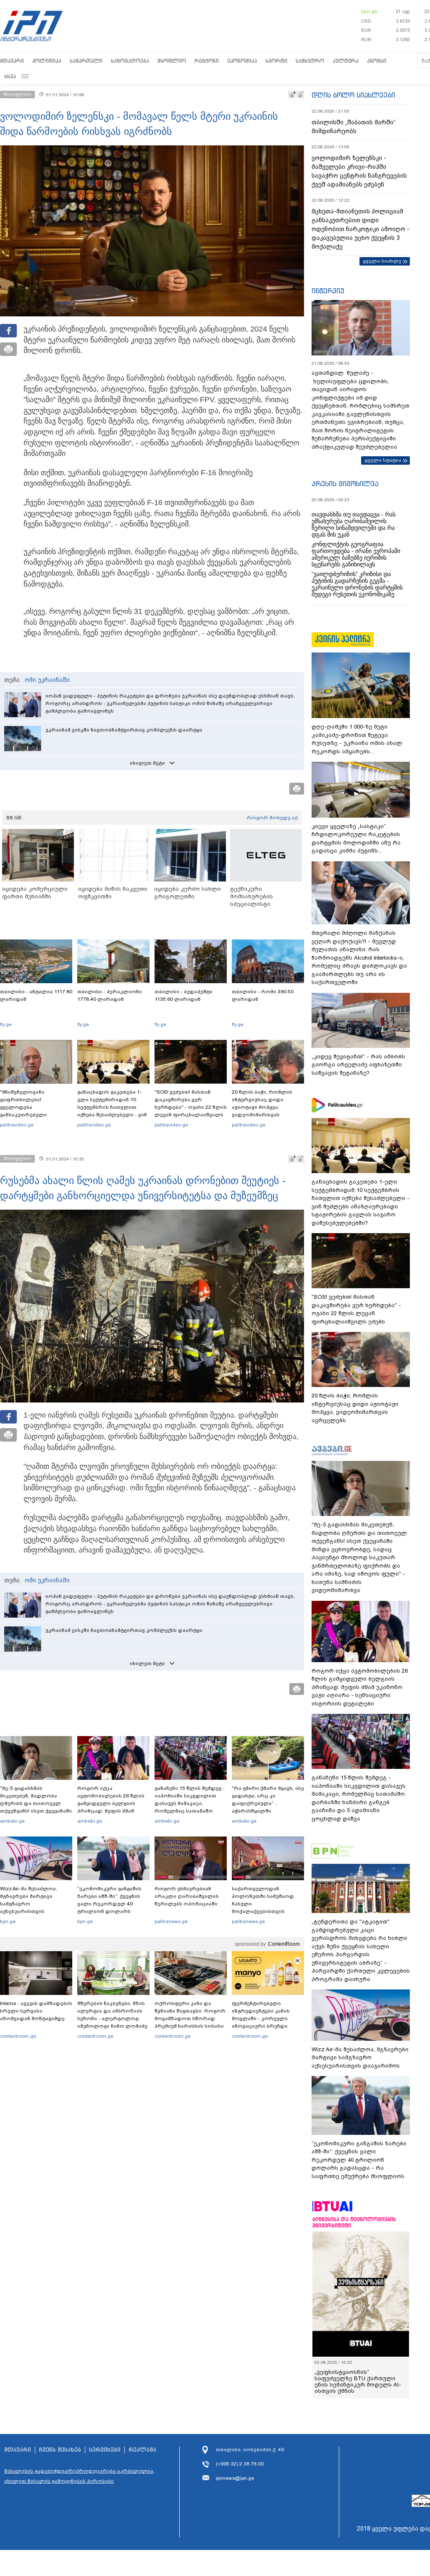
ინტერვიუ (328, 291)
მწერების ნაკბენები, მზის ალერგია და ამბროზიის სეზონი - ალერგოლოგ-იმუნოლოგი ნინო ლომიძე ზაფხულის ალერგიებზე (112, 2018)
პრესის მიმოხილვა (345, 484)
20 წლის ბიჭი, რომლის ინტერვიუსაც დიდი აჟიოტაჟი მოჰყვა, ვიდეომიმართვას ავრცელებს (262, 1107)
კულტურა (346, 61)
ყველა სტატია (383, 460)
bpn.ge (369, 11)
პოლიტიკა (47, 61)
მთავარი (12, 61)
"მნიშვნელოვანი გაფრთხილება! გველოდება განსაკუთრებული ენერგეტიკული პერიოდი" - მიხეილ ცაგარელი (36, 1111)
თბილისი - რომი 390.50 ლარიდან (263, 995)
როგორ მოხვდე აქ (272, 818)
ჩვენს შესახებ (60, 2450)
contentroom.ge (18, 2036)
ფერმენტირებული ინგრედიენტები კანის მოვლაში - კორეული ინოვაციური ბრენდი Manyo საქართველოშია (263, 2018)
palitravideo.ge (17, 1125)
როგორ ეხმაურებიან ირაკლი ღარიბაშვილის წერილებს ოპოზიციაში (187, 1896)
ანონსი (377, 61)
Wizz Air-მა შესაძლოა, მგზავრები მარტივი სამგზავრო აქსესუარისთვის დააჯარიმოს (29, 1904)
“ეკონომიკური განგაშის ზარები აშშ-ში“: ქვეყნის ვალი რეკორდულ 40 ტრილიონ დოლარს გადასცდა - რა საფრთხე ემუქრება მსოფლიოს (111, 1908)
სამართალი (86, 61)
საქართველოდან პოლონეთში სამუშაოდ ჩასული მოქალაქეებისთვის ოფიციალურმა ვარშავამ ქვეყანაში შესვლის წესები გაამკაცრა (267, 1911)
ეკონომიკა (242, 61)
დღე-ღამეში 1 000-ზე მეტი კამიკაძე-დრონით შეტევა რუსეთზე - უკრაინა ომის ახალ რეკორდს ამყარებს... (357, 739)
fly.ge (6, 1024)
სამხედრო (310, 61)
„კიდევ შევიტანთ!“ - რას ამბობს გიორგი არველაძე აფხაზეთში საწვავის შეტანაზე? (358, 1065)
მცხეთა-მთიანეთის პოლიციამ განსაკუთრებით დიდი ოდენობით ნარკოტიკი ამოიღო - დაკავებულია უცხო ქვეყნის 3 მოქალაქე (361, 229)
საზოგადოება (130, 61)
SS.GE (14, 818)
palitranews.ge (171, 1921)
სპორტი (276, 61)
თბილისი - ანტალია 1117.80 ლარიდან (36, 995)
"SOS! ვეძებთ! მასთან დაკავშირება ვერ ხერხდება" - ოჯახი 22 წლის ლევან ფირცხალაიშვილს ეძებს (191, 1107)
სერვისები (105, 2450)
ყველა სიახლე (382, 261)
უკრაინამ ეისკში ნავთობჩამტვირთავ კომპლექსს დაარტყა (124, 730)
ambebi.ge (12, 1821)
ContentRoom (284, 1944)
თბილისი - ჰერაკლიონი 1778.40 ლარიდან (110, 995)
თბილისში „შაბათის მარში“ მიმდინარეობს (354, 127)
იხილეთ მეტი (147, 763)
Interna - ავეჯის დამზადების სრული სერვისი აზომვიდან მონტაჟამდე (36, 2011)
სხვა (10, 76)
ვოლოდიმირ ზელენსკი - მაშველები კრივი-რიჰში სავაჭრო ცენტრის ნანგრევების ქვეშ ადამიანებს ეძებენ (359, 171)
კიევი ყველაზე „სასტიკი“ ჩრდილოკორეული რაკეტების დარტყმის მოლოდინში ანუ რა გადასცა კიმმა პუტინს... (356, 839)
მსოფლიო (172, 61)
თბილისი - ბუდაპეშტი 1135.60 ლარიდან (184, 995)
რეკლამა (142, 2450)
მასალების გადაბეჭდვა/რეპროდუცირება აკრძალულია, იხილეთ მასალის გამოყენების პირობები (79, 2476)
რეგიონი (207, 61)
